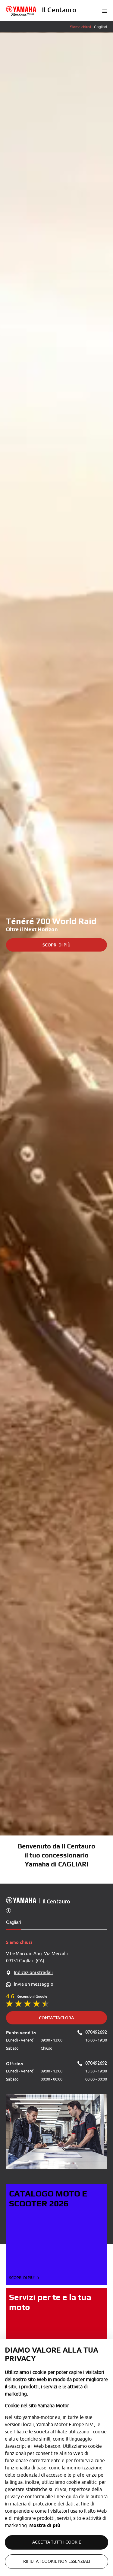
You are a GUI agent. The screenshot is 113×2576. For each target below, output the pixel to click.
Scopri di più (56, 945)
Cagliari (13, 1922)
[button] (105, 11)
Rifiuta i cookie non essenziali (57, 2561)
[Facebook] (8, 1910)
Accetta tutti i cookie (57, 2542)
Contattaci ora (56, 2018)
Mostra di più (45, 2525)
